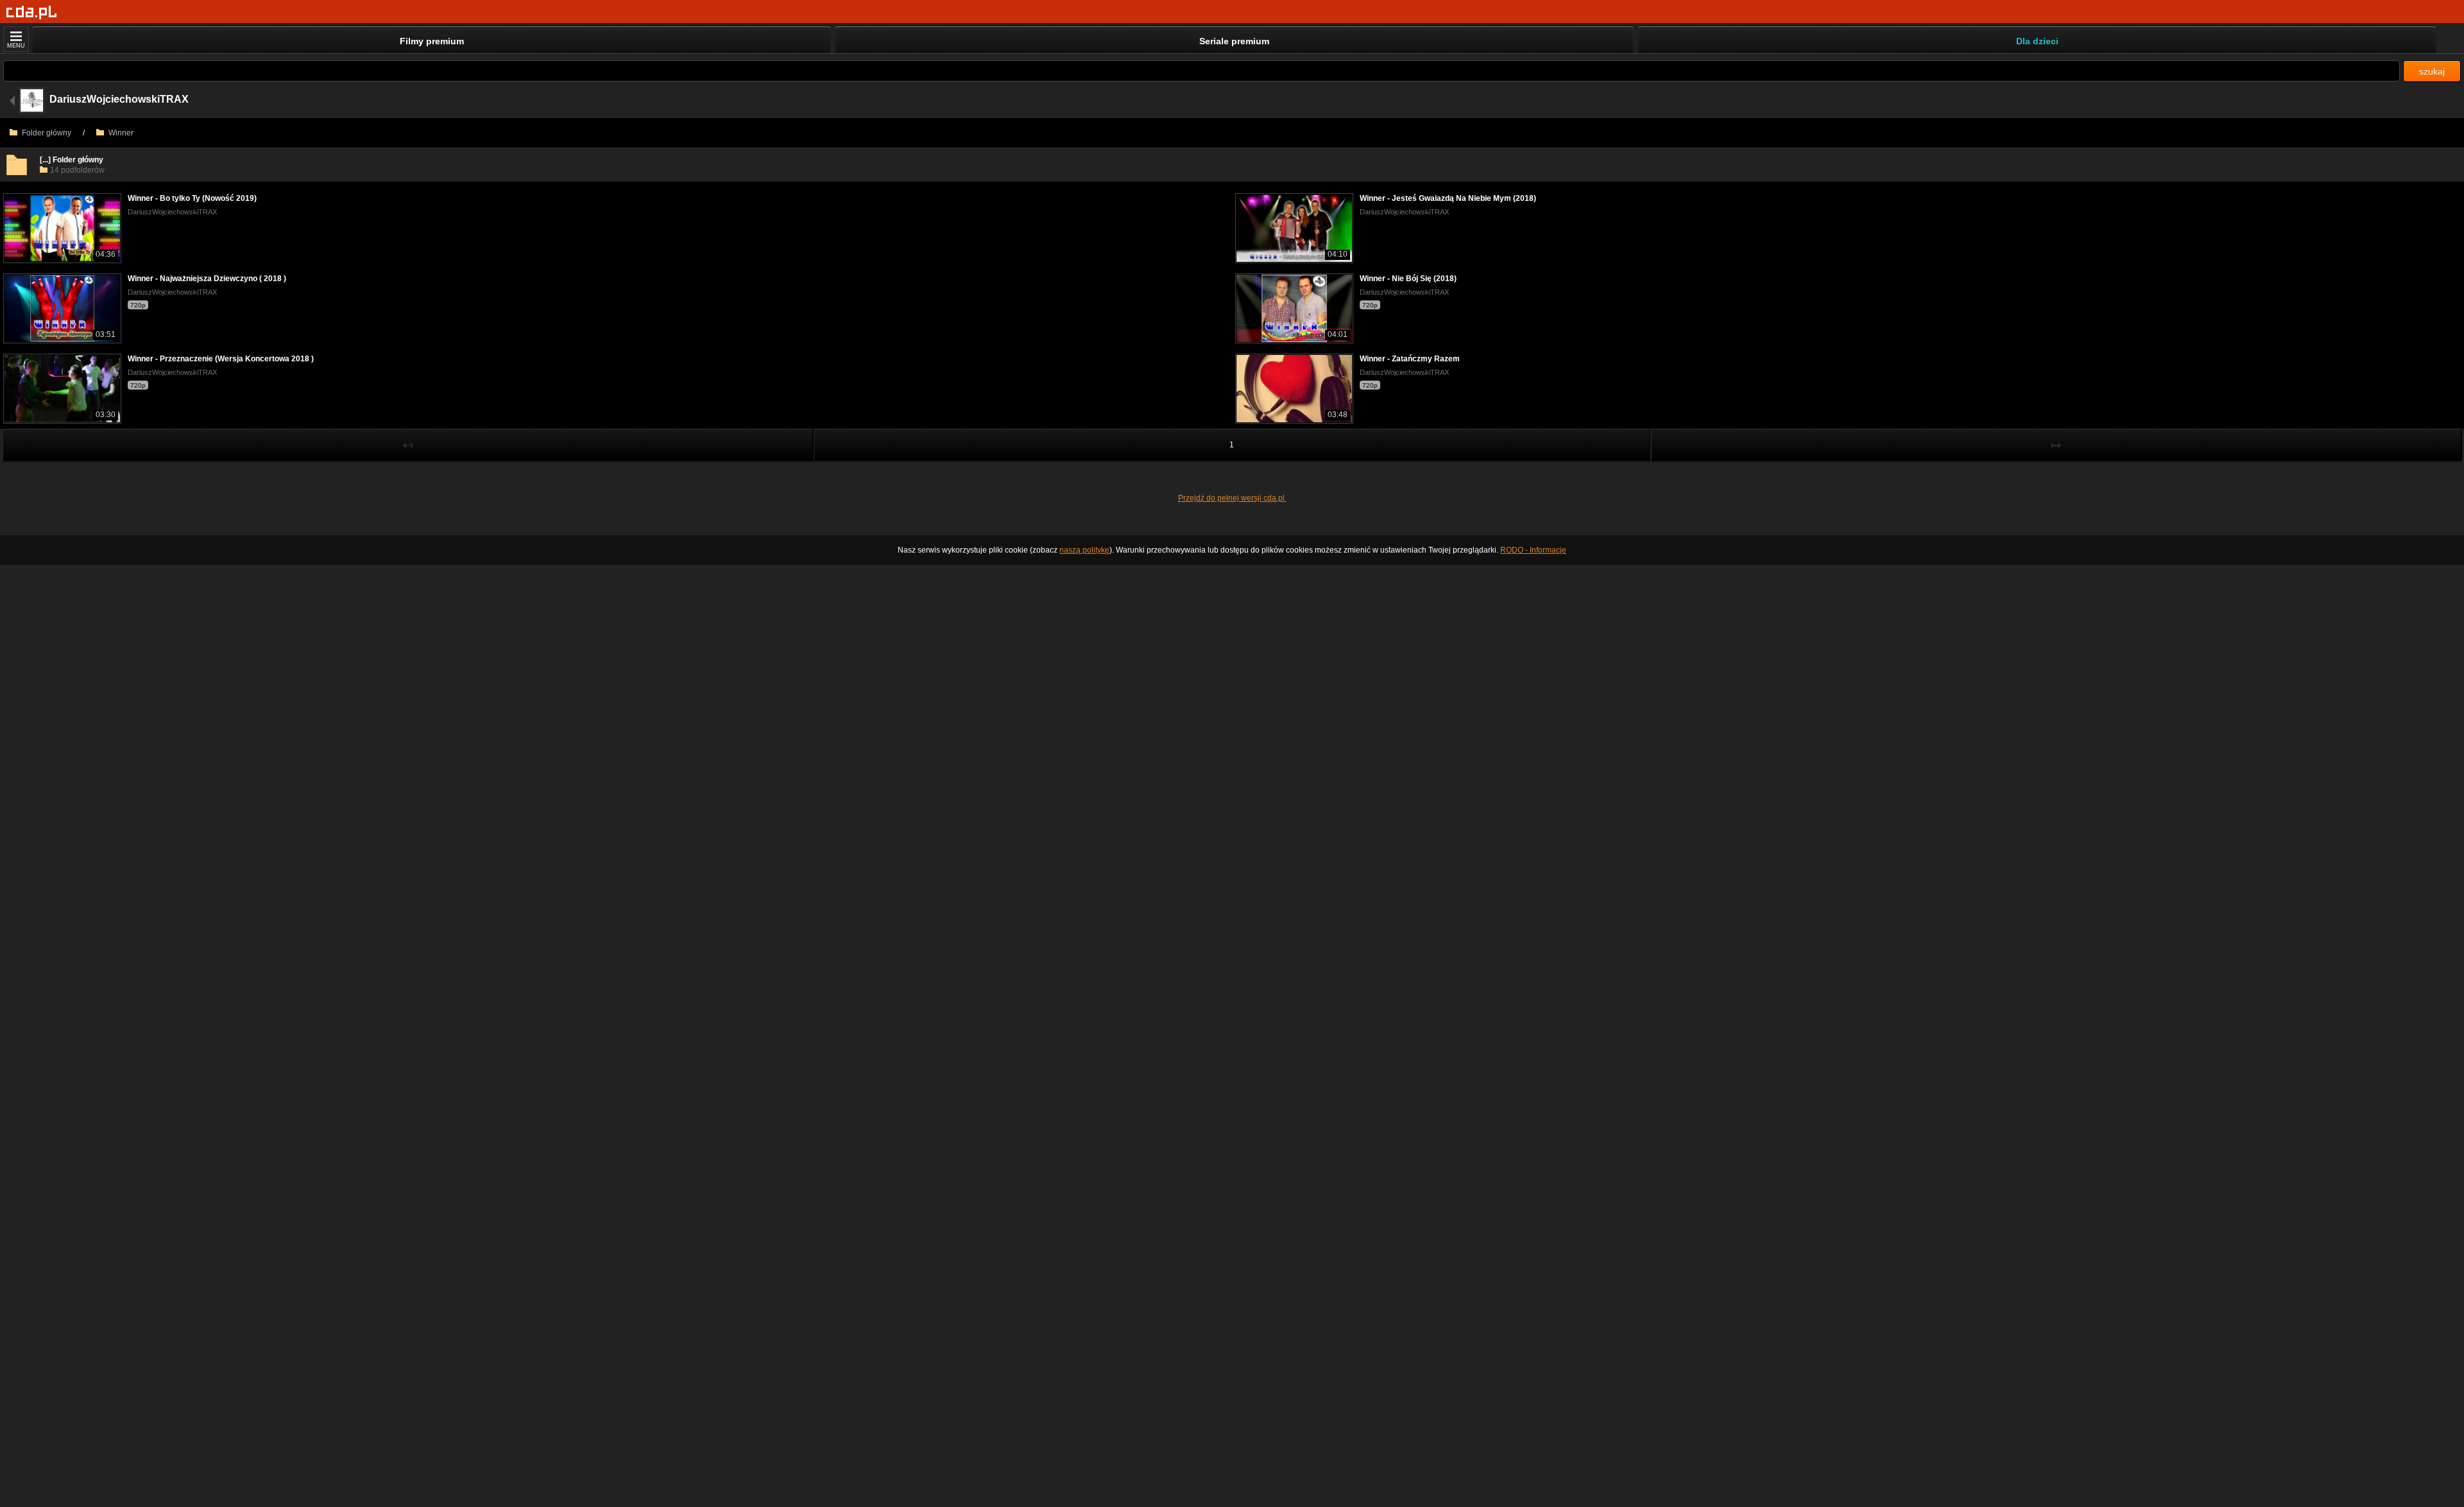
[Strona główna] (32, 13)
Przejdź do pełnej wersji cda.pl (1232, 498)
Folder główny (46, 133)
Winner (120, 133)
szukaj (2432, 71)
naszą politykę (1084, 550)
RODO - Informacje (1533, 550)
